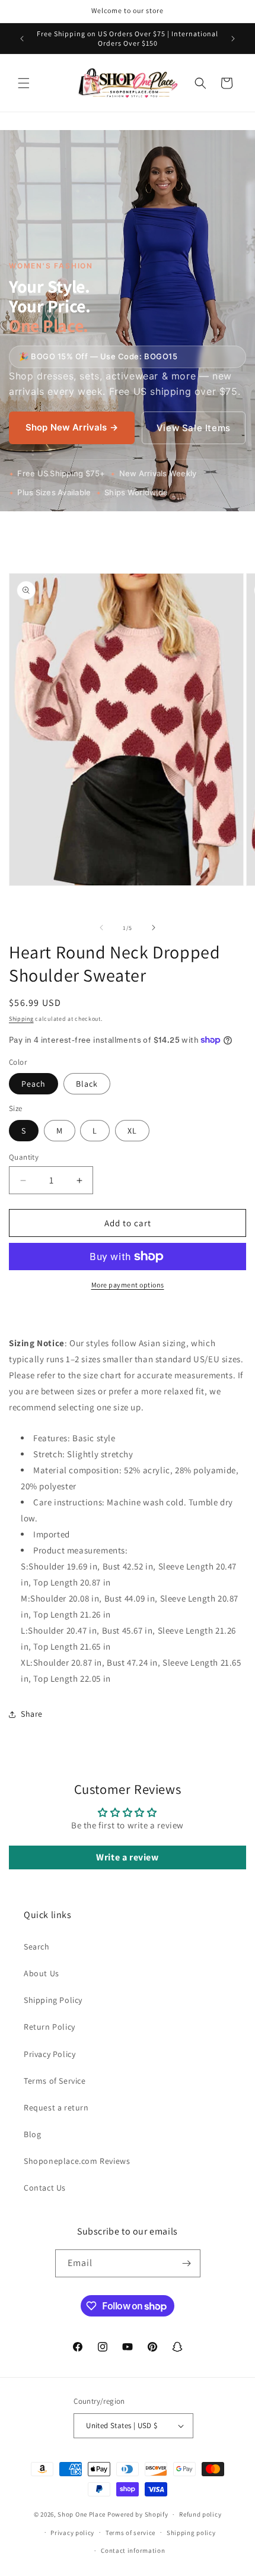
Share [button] (32, 1714)
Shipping (21, 1019)
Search (37, 1947)
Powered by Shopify (138, 2514)
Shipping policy (191, 2533)
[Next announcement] (233, 39)
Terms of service (130, 2533)
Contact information (133, 2550)
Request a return (56, 2107)
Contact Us (45, 2188)
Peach (34, 1084)
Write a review (127, 1857)
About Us (42, 1973)
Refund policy (200, 2514)
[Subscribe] (187, 2263)
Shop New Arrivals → (72, 427)
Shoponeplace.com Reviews (77, 2161)
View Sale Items (194, 428)
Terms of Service (55, 2081)
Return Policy (50, 2027)
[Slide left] (101, 928)
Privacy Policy (50, 2054)
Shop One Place (82, 2514)
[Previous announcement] (22, 39)
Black (87, 1084)
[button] (24, 83)
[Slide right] (154, 928)
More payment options (128, 1285)
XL (132, 1131)
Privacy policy (72, 2533)
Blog (32, 2134)
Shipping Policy (53, 2000)
